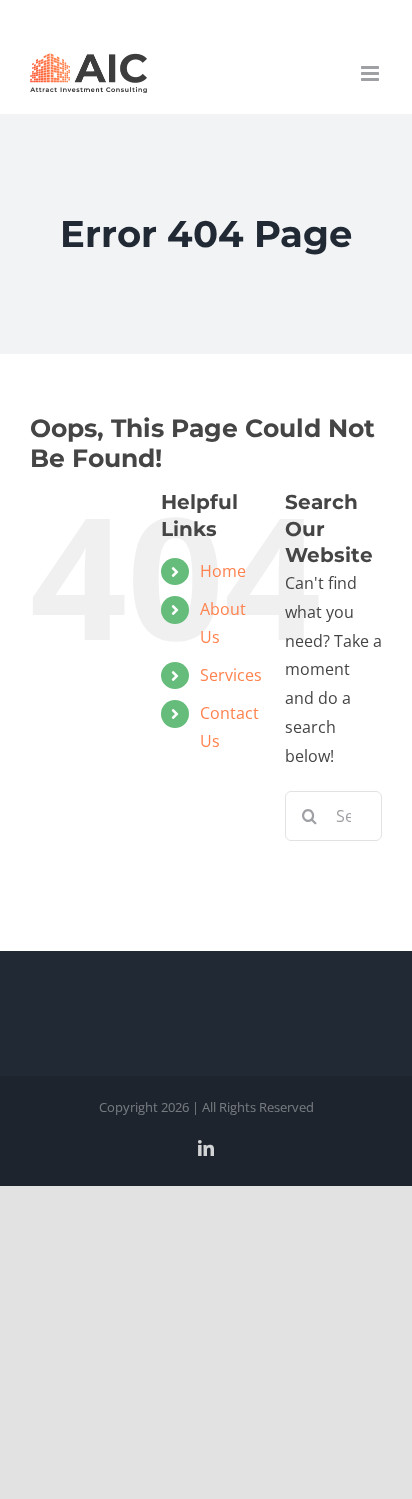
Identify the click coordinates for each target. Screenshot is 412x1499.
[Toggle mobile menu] (371, 73)
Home (223, 571)
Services (231, 675)
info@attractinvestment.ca (206, 15)
